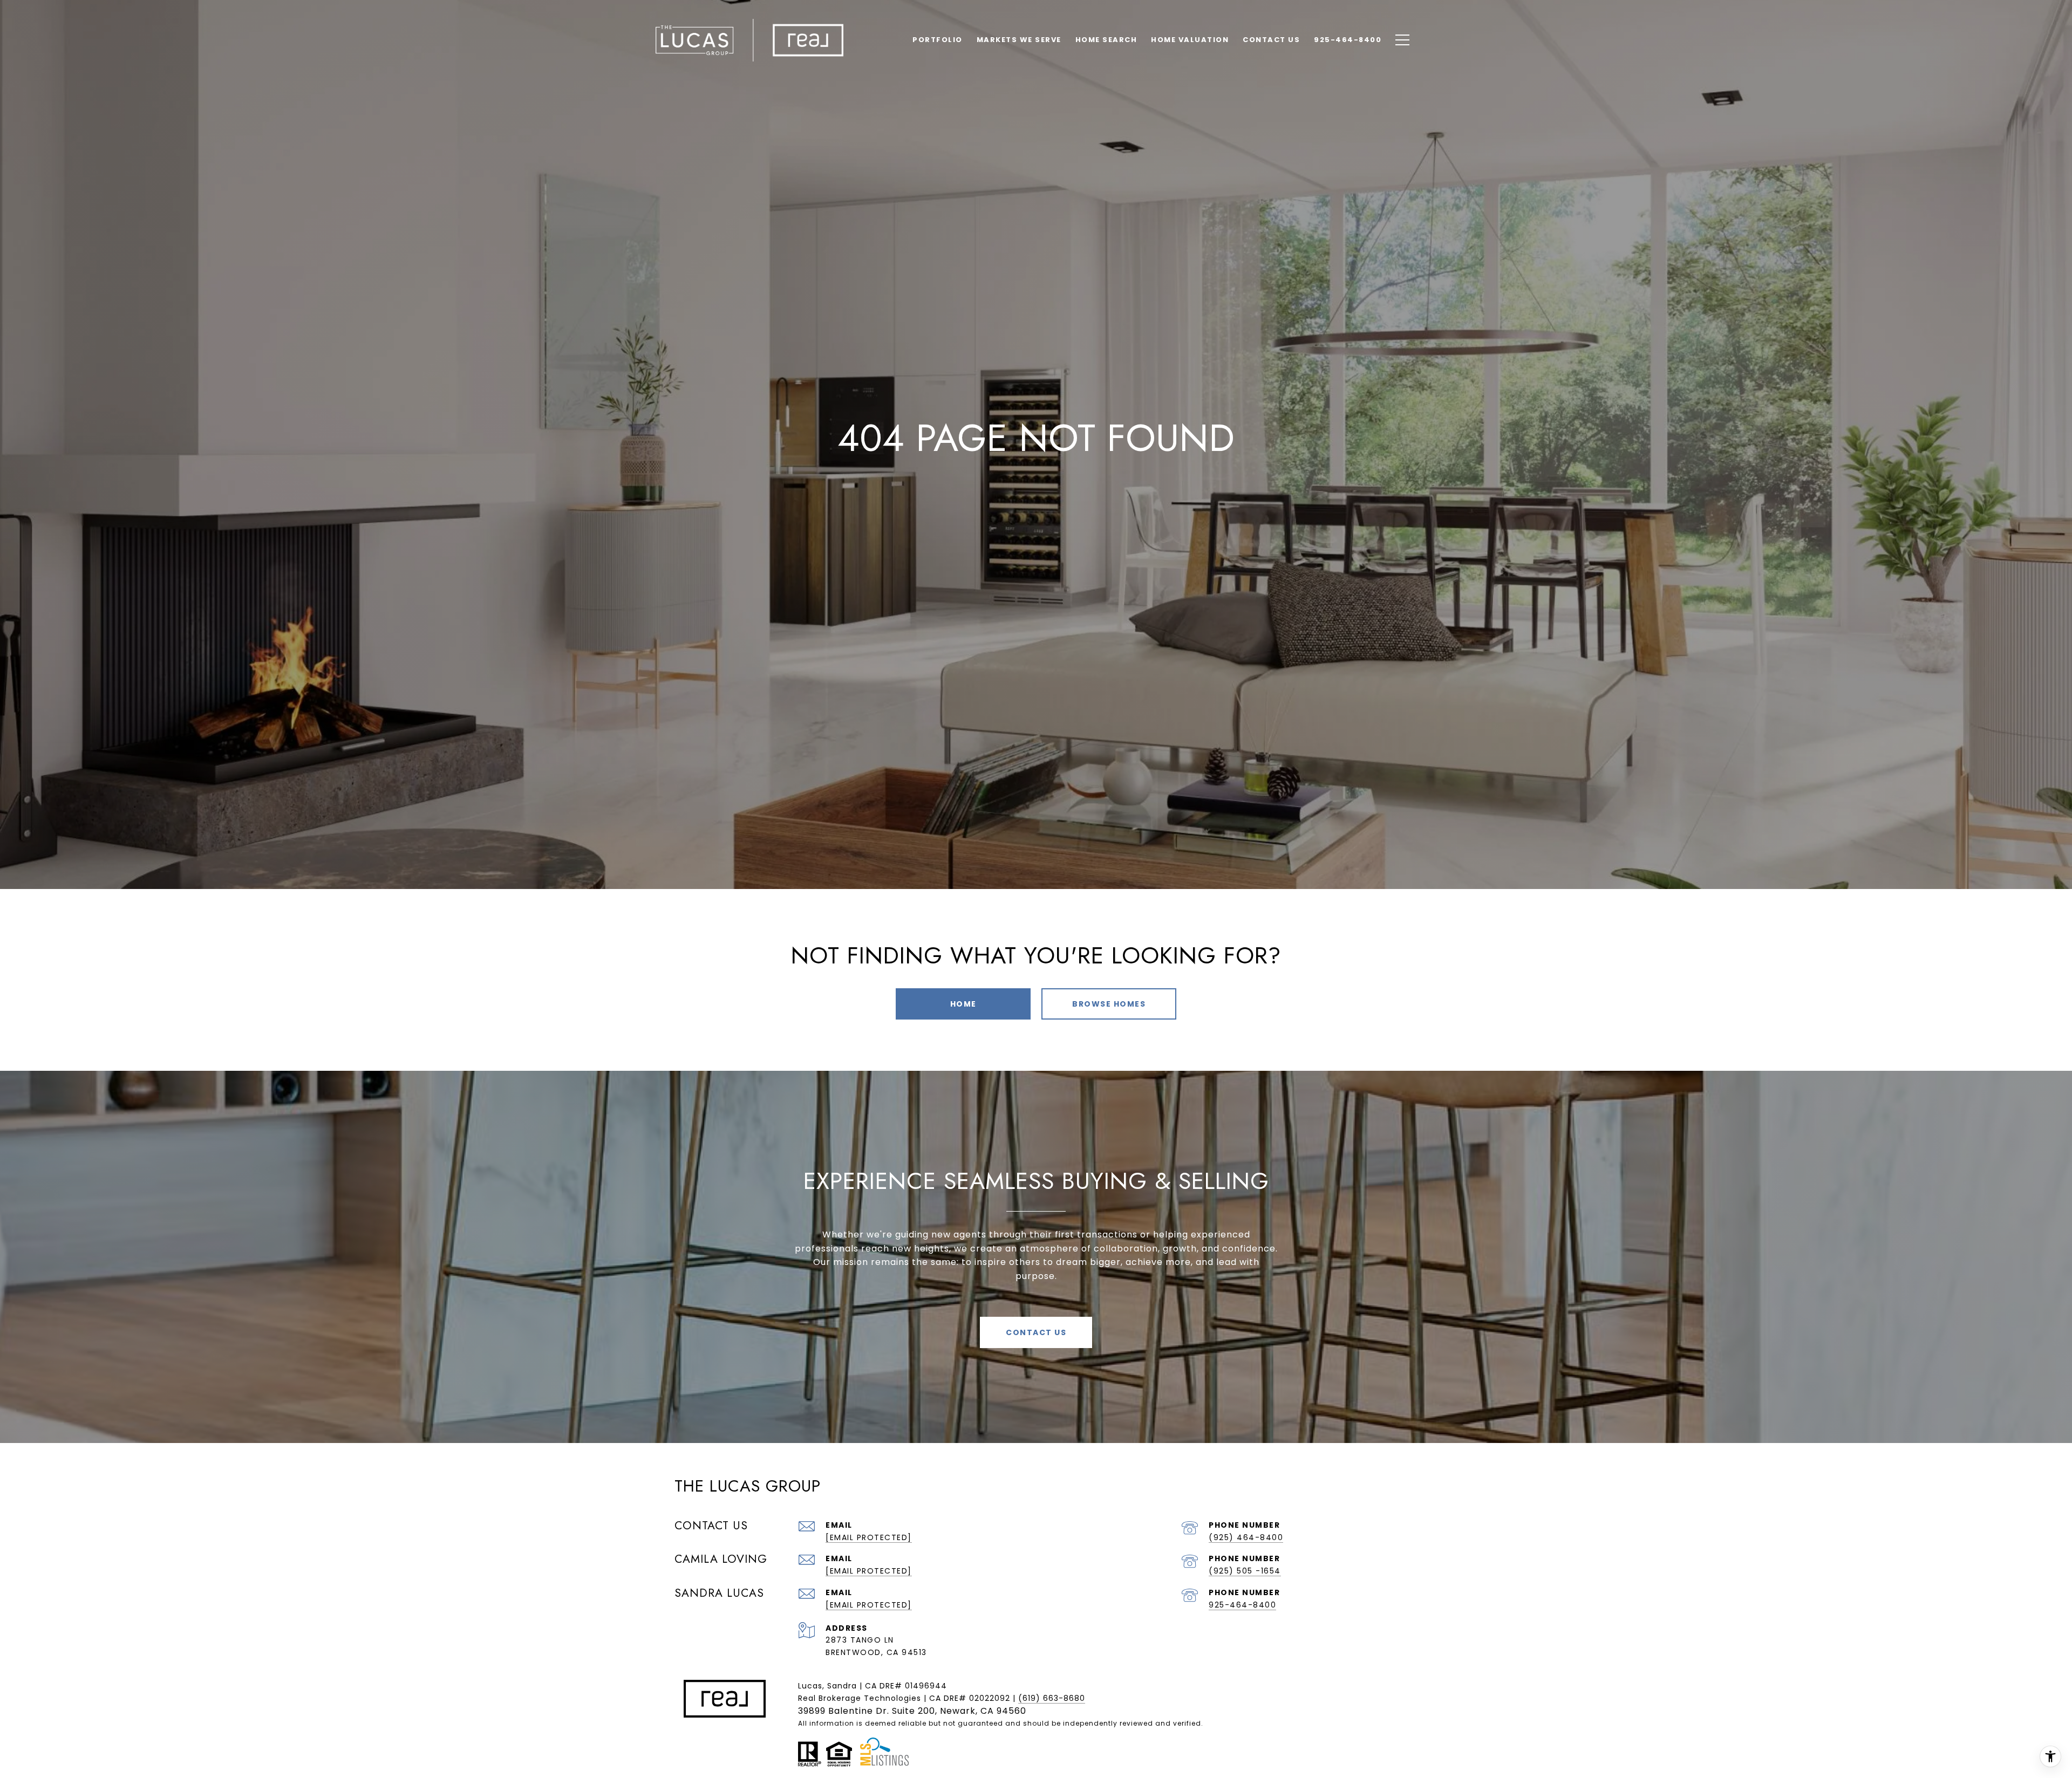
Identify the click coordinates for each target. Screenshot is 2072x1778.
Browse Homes (1109, 1004)
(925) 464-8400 (1246, 1537)
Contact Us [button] (1036, 1332)
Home (963, 1004)
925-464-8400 (1242, 1605)
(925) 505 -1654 (1245, 1571)
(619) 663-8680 (1052, 1698)
